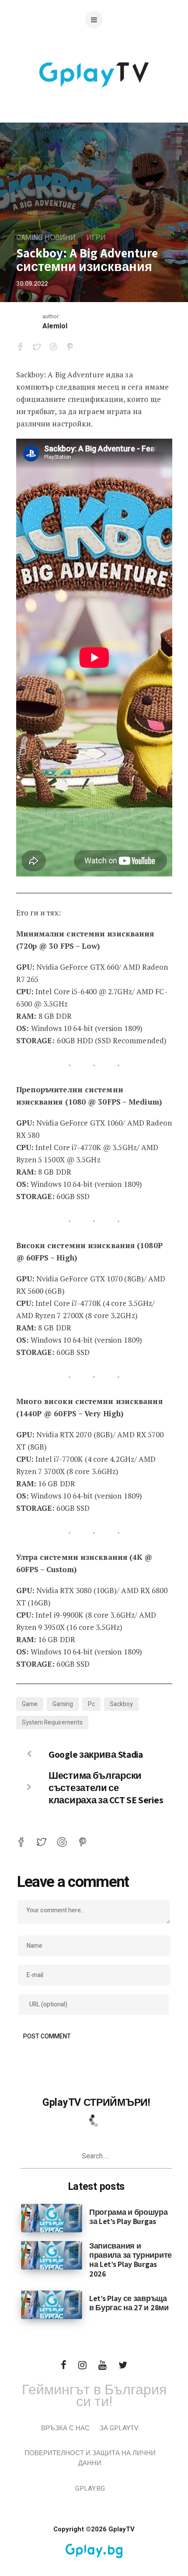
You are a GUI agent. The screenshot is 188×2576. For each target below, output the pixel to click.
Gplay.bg (90, 2488)
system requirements (52, 1723)
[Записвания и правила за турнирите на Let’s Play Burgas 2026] (52, 2255)
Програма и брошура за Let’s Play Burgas (129, 2217)
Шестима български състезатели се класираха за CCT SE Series (106, 1788)
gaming (63, 1704)
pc (91, 1704)
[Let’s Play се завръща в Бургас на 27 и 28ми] (52, 2304)
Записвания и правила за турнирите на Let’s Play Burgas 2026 (131, 2259)
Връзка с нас (65, 2428)
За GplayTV (119, 2428)
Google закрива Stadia (96, 1754)
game (30, 1704)
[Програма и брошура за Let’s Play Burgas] (52, 2218)
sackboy (121, 1704)
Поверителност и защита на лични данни (90, 2458)
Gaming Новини (46, 238)
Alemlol (55, 326)
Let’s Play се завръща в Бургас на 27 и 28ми (129, 2303)
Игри (96, 238)
